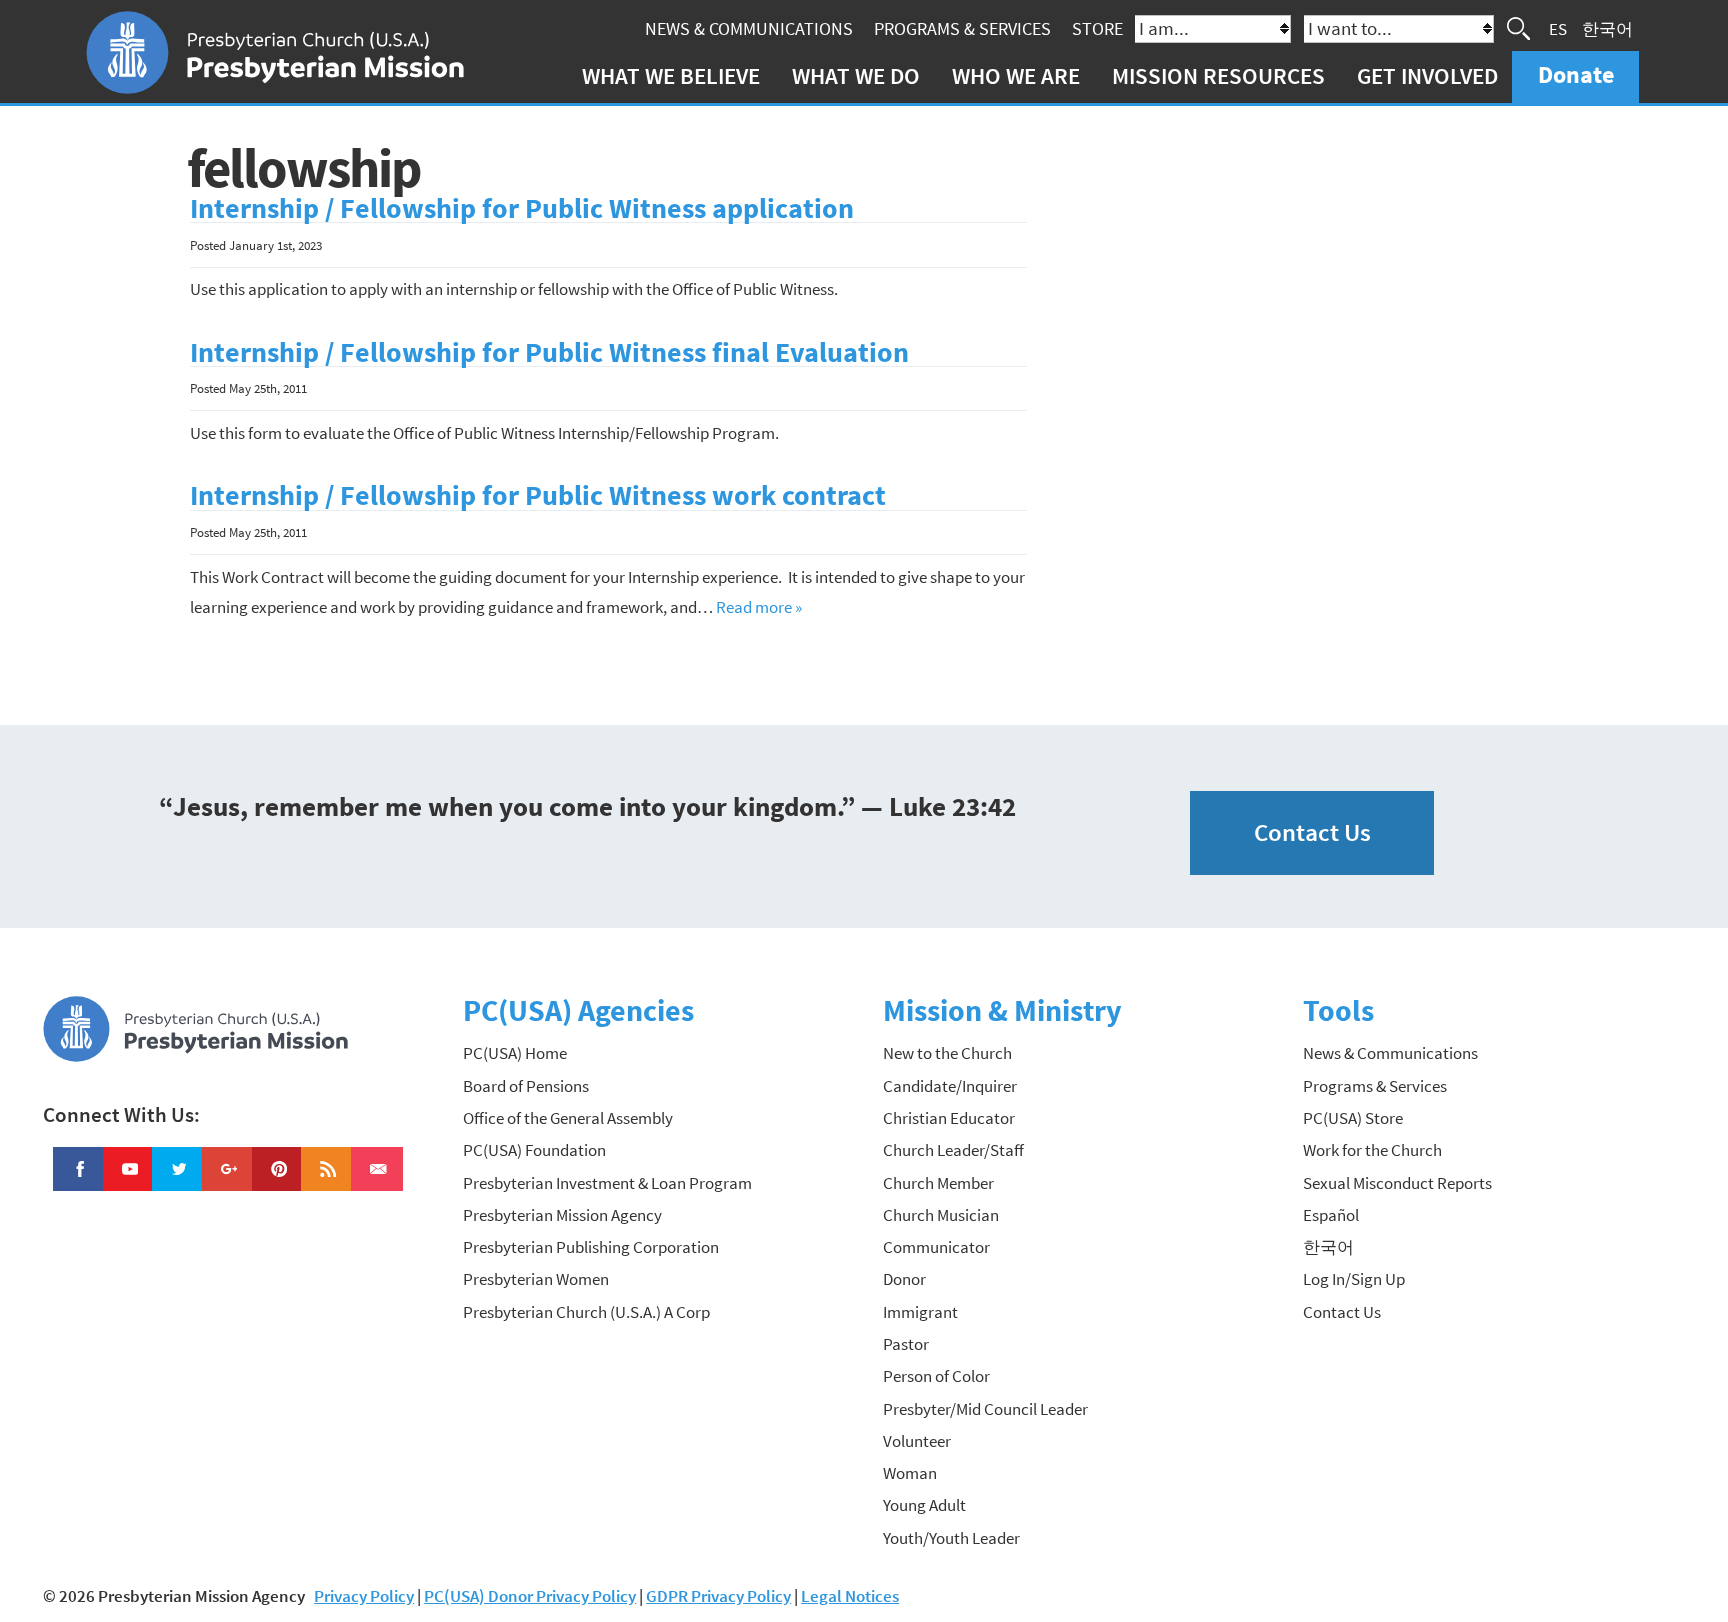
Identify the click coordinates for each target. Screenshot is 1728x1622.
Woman (910, 1473)
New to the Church (947, 1053)
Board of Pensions (526, 1086)
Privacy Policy (364, 1596)
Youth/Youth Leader (951, 1538)
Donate (1576, 74)
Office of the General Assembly (568, 1118)
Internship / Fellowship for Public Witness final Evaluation (549, 352)
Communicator (936, 1247)
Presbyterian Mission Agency (562, 1215)
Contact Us (1312, 832)
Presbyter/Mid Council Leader (985, 1409)
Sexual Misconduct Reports (1397, 1183)
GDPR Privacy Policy (718, 1596)
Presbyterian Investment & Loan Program (607, 1183)
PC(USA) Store (1353, 1118)
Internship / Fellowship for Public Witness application (522, 208)
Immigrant (920, 1312)
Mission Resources (1218, 75)
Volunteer (917, 1441)
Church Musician (941, 1215)
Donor (904, 1279)
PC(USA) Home (515, 1053)
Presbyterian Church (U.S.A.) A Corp (586, 1312)
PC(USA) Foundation (534, 1150)
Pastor (906, 1344)
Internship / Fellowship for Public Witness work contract (538, 495)
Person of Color (936, 1376)
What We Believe (671, 75)
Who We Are (1016, 75)
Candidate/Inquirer (950, 1086)
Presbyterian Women (536, 1279)
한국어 (1607, 28)
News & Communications (749, 28)
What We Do (856, 75)
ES (1558, 28)
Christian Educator (949, 1118)
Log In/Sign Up (1354, 1279)
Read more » (759, 607)
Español (1331, 1215)
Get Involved (1427, 75)
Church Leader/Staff (953, 1150)
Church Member (938, 1183)
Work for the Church (1372, 1150)
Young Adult (924, 1505)
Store (1097, 28)
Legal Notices (850, 1596)
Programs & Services (962, 28)
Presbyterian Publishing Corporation (591, 1247)
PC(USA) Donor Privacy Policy (530, 1596)
